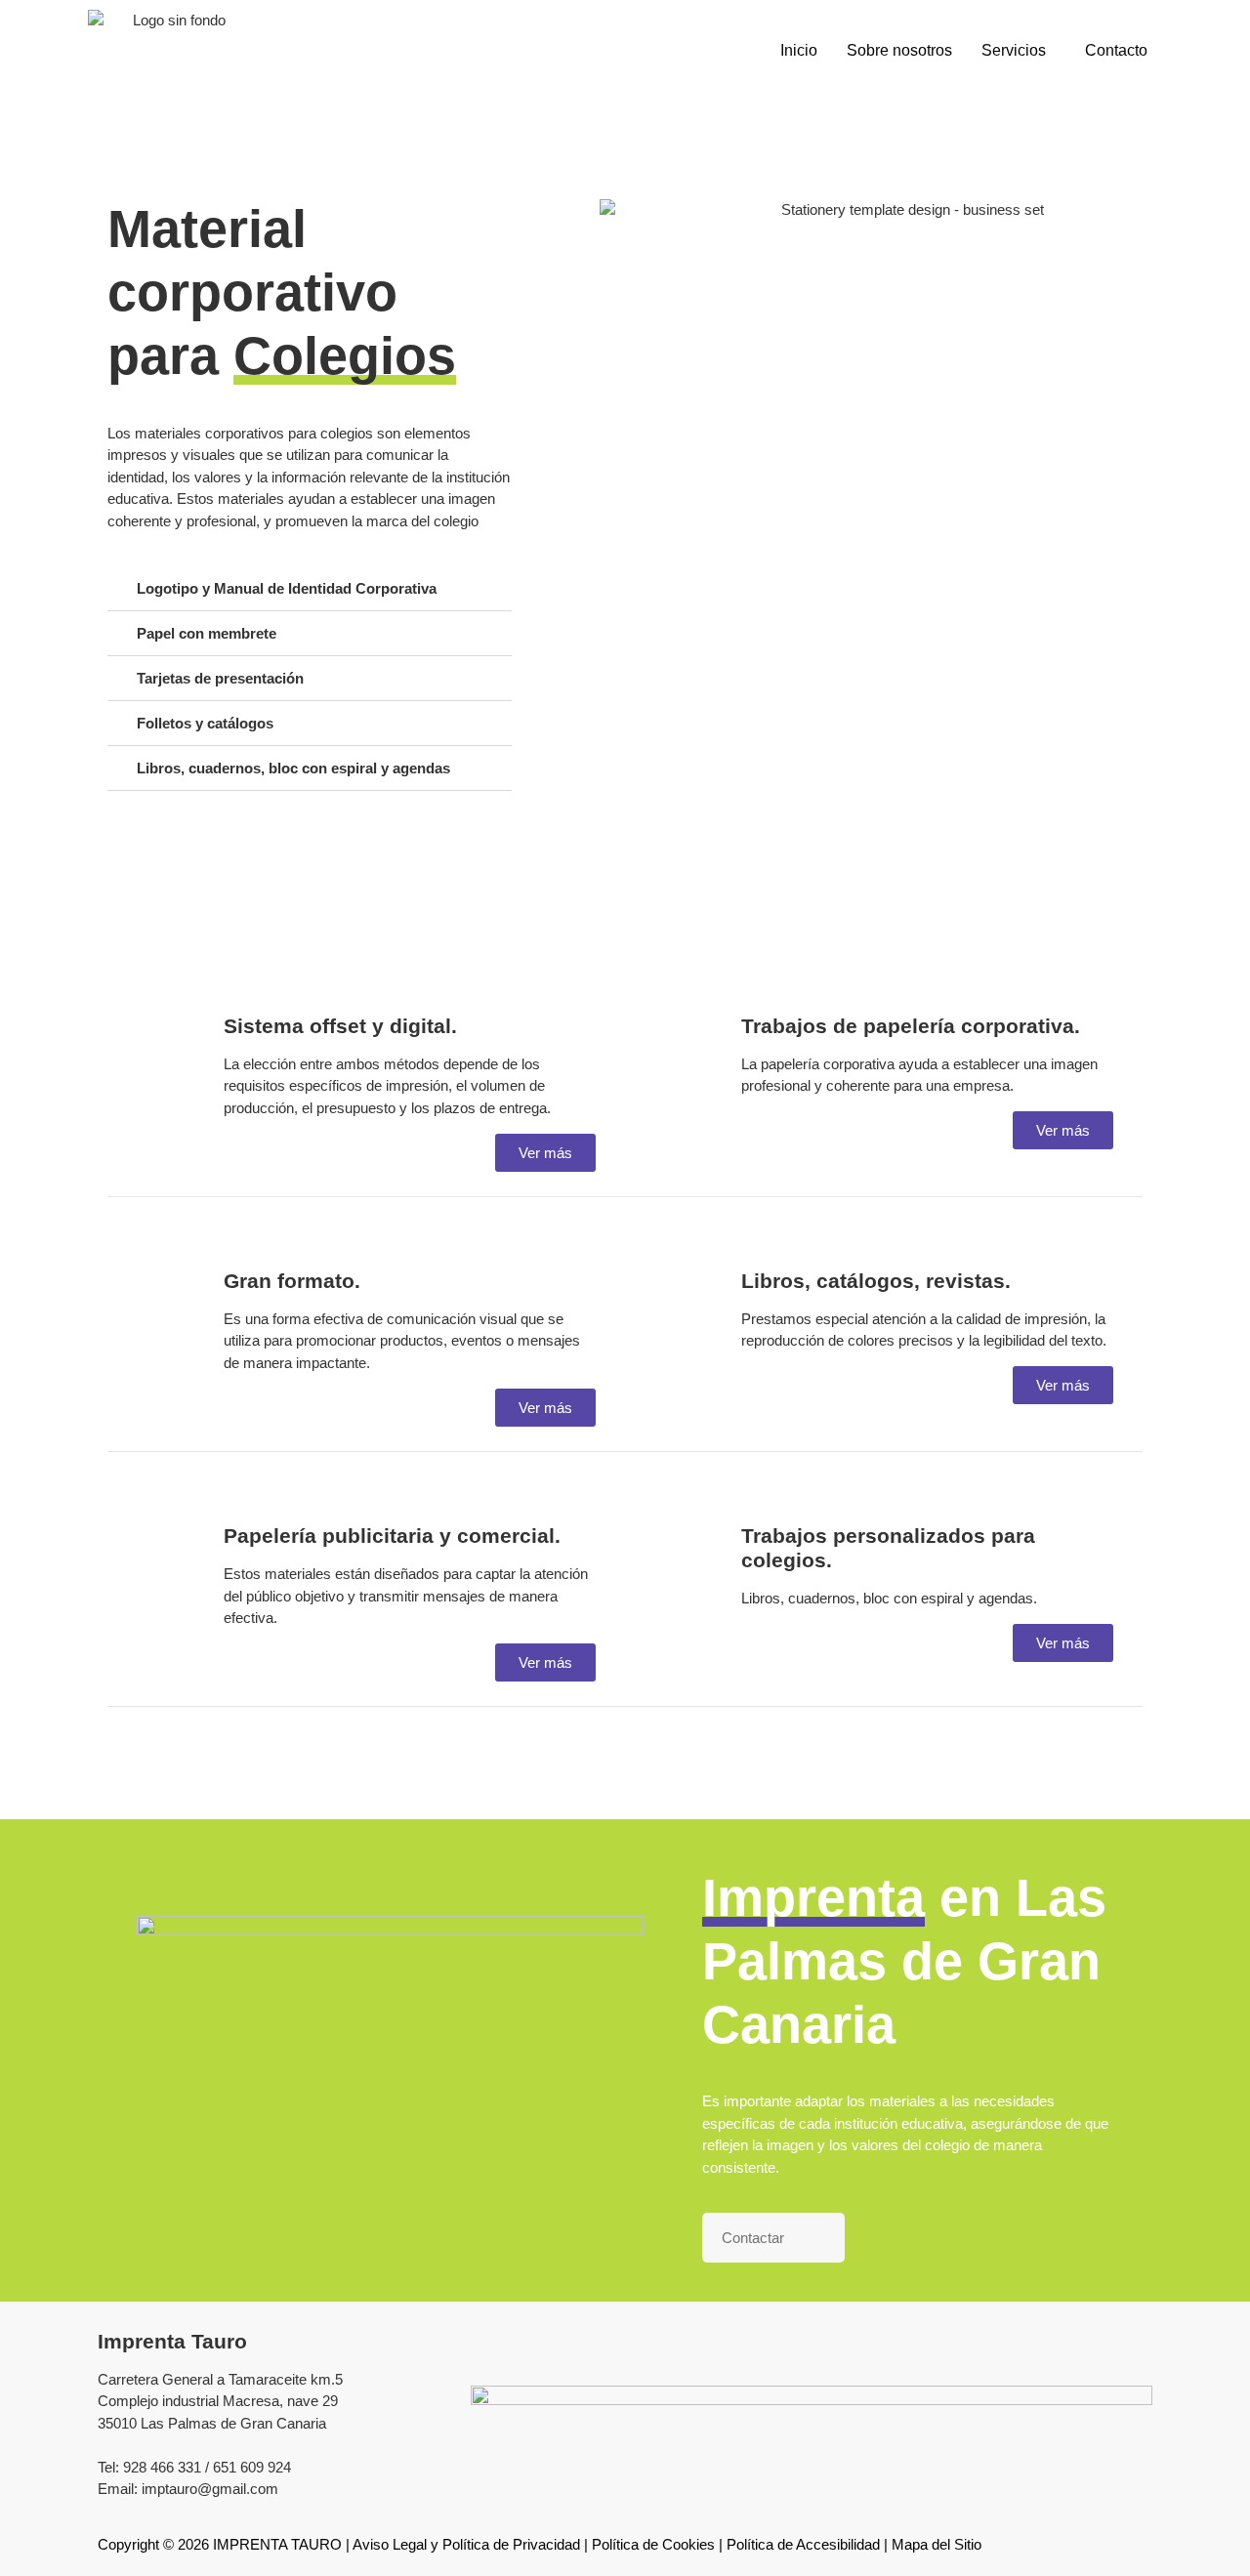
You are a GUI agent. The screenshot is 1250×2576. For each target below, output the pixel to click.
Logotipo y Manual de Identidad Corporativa (287, 588)
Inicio (799, 50)
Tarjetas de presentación (220, 678)
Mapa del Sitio (937, 2544)
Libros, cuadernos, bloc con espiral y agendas (293, 768)
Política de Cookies (653, 2544)
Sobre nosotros (899, 50)
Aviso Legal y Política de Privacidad (466, 2544)
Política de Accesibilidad (803, 2544)
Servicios (1014, 50)
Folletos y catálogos (205, 723)
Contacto (1116, 50)
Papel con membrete (207, 633)
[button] (1019, 51)
